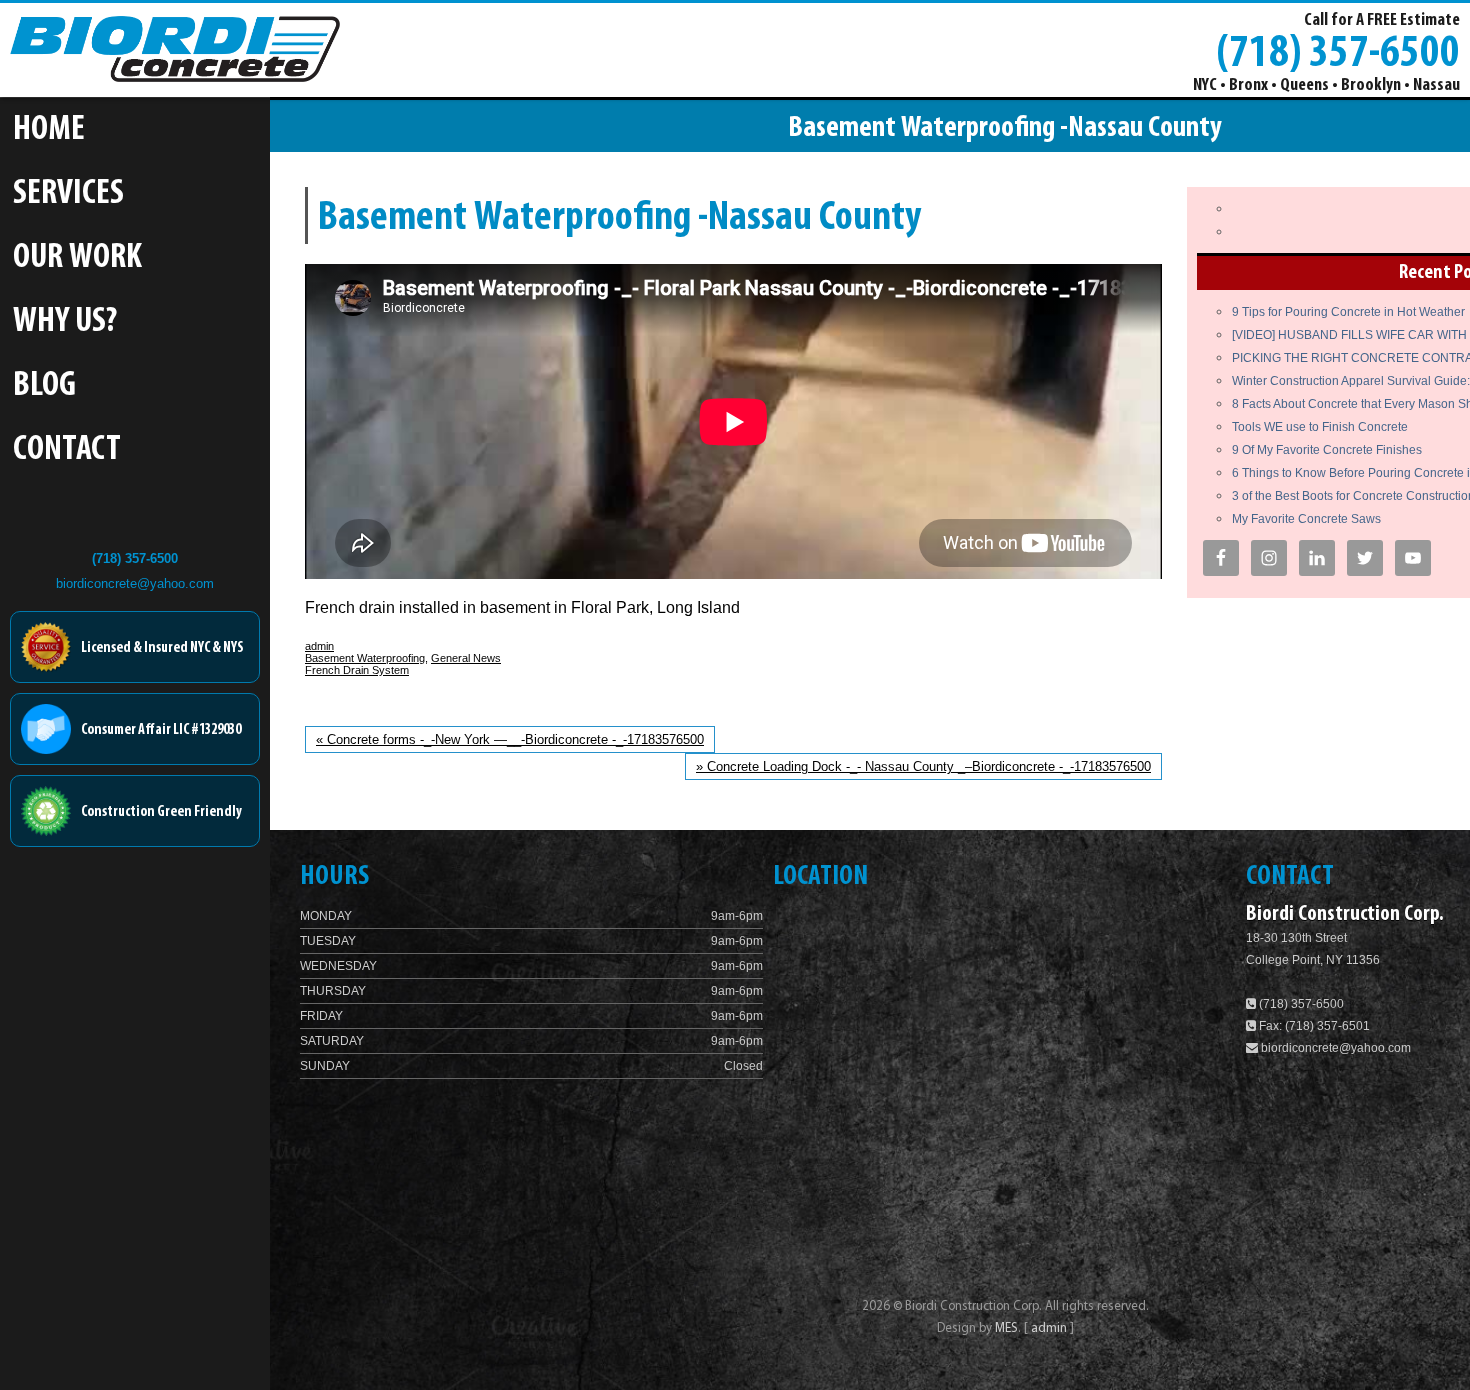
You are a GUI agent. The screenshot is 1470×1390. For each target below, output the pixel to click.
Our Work (77, 258)
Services (68, 194)
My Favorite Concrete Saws (1306, 519)
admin (319, 646)
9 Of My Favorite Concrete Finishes (1327, 450)
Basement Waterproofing (365, 658)
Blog (44, 386)
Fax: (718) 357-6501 (1313, 1026)
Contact (67, 450)
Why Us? (65, 322)
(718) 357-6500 (1338, 51)
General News (466, 658)
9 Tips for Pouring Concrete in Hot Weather (1348, 312)
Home (49, 130)
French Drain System (357, 670)
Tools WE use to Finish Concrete (1320, 427)
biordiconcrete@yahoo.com (135, 583)
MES (1006, 1328)
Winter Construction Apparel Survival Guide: (1351, 381)
